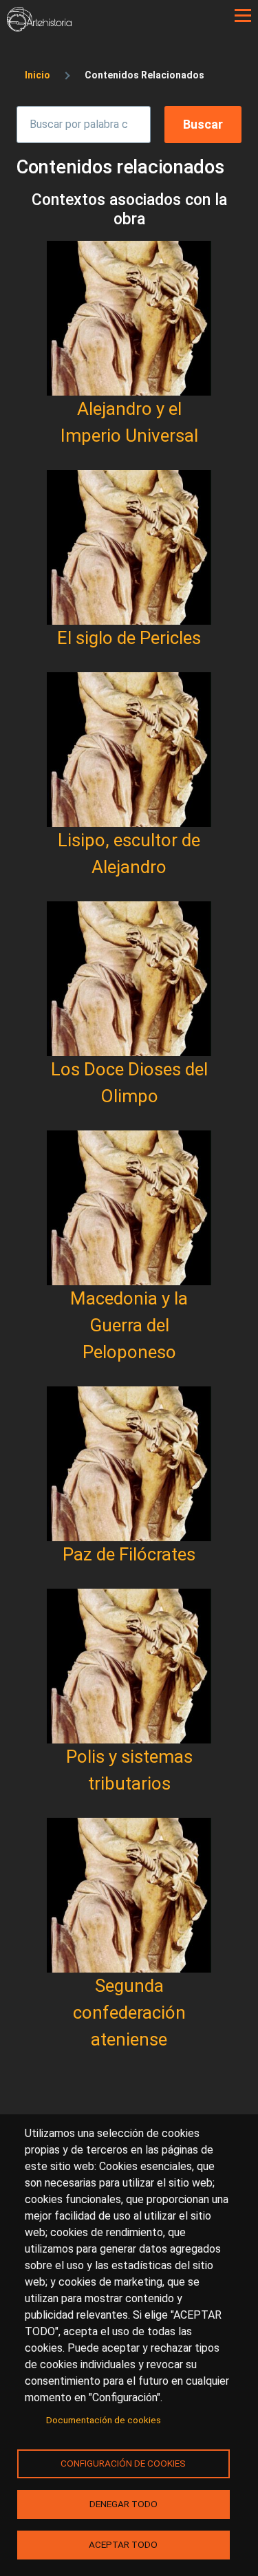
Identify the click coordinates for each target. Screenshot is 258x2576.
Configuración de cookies (123, 2463)
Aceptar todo (123, 2544)
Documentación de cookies (104, 2420)
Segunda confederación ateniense (129, 2012)
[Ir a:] (129, 318)
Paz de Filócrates (129, 1554)
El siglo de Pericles (129, 638)
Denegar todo (123, 2504)
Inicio (37, 75)
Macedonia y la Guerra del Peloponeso (129, 1325)
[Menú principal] (243, 16)
